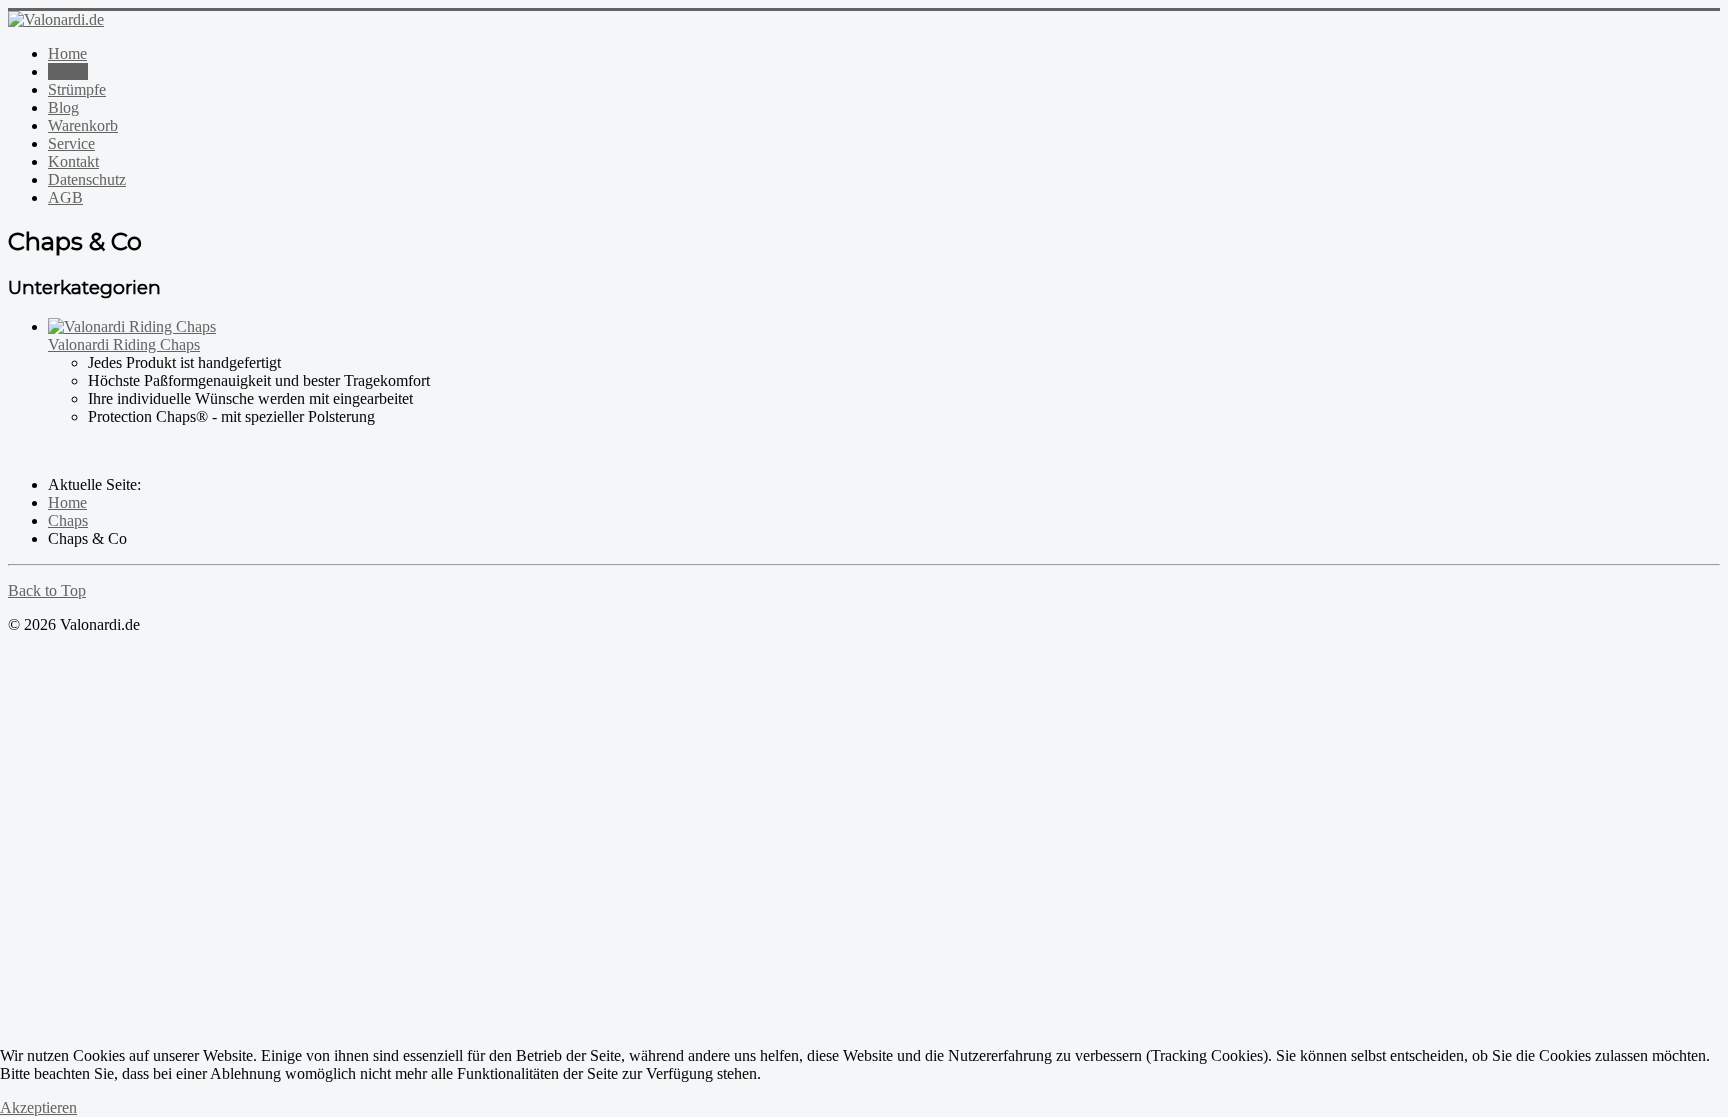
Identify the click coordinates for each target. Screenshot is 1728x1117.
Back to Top (47, 590)
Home (67, 53)
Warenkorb (83, 125)
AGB (65, 197)
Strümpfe (77, 89)
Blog (63, 107)
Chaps (68, 71)
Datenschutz (87, 179)
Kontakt (73, 161)
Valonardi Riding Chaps (124, 344)
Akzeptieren (38, 1107)
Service (71, 143)
